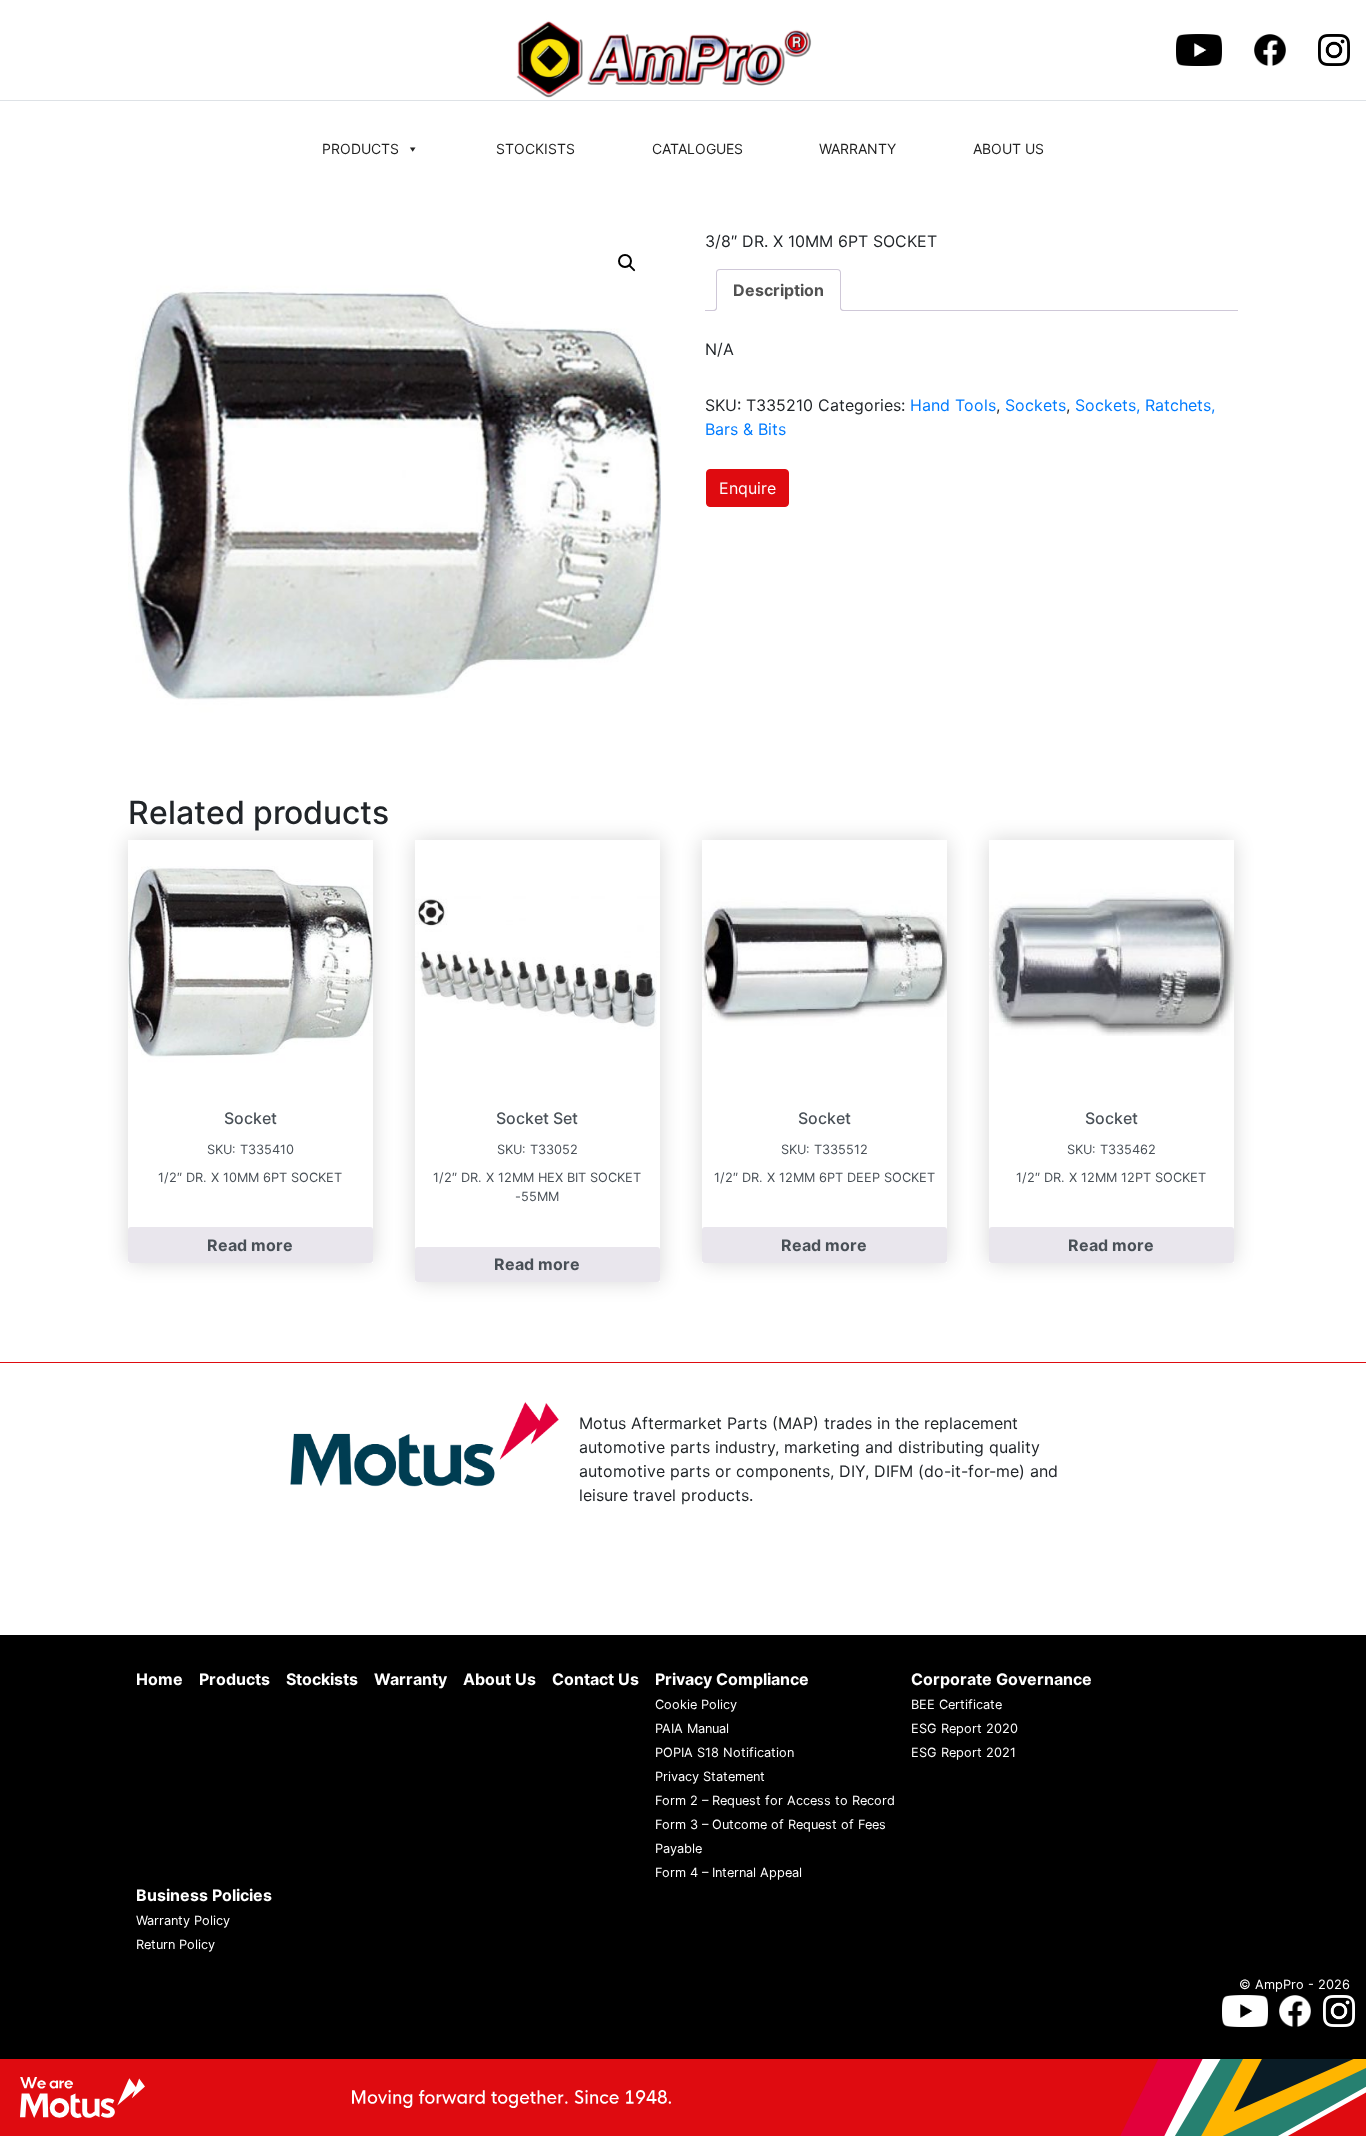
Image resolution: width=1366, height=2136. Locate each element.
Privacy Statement (710, 1776)
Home (159, 1679)
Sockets (1035, 405)
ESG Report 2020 (964, 1728)
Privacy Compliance (732, 1679)
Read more (250, 1245)
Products (360, 148)
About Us (1008, 148)
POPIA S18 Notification (724, 1752)
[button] (627, 263)
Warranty (857, 148)
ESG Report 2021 (963, 1752)
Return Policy (175, 1944)
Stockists (535, 148)
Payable (678, 1848)
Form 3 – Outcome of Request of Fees (770, 1824)
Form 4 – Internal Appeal (728, 1872)
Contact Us (595, 1679)
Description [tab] (778, 290)
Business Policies (204, 1895)
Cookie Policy (696, 1704)
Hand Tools (953, 405)
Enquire (747, 488)
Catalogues (697, 148)
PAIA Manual (692, 1728)
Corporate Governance (1001, 1679)
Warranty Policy (183, 1920)
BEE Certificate (956, 1704)
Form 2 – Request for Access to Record (775, 1800)
